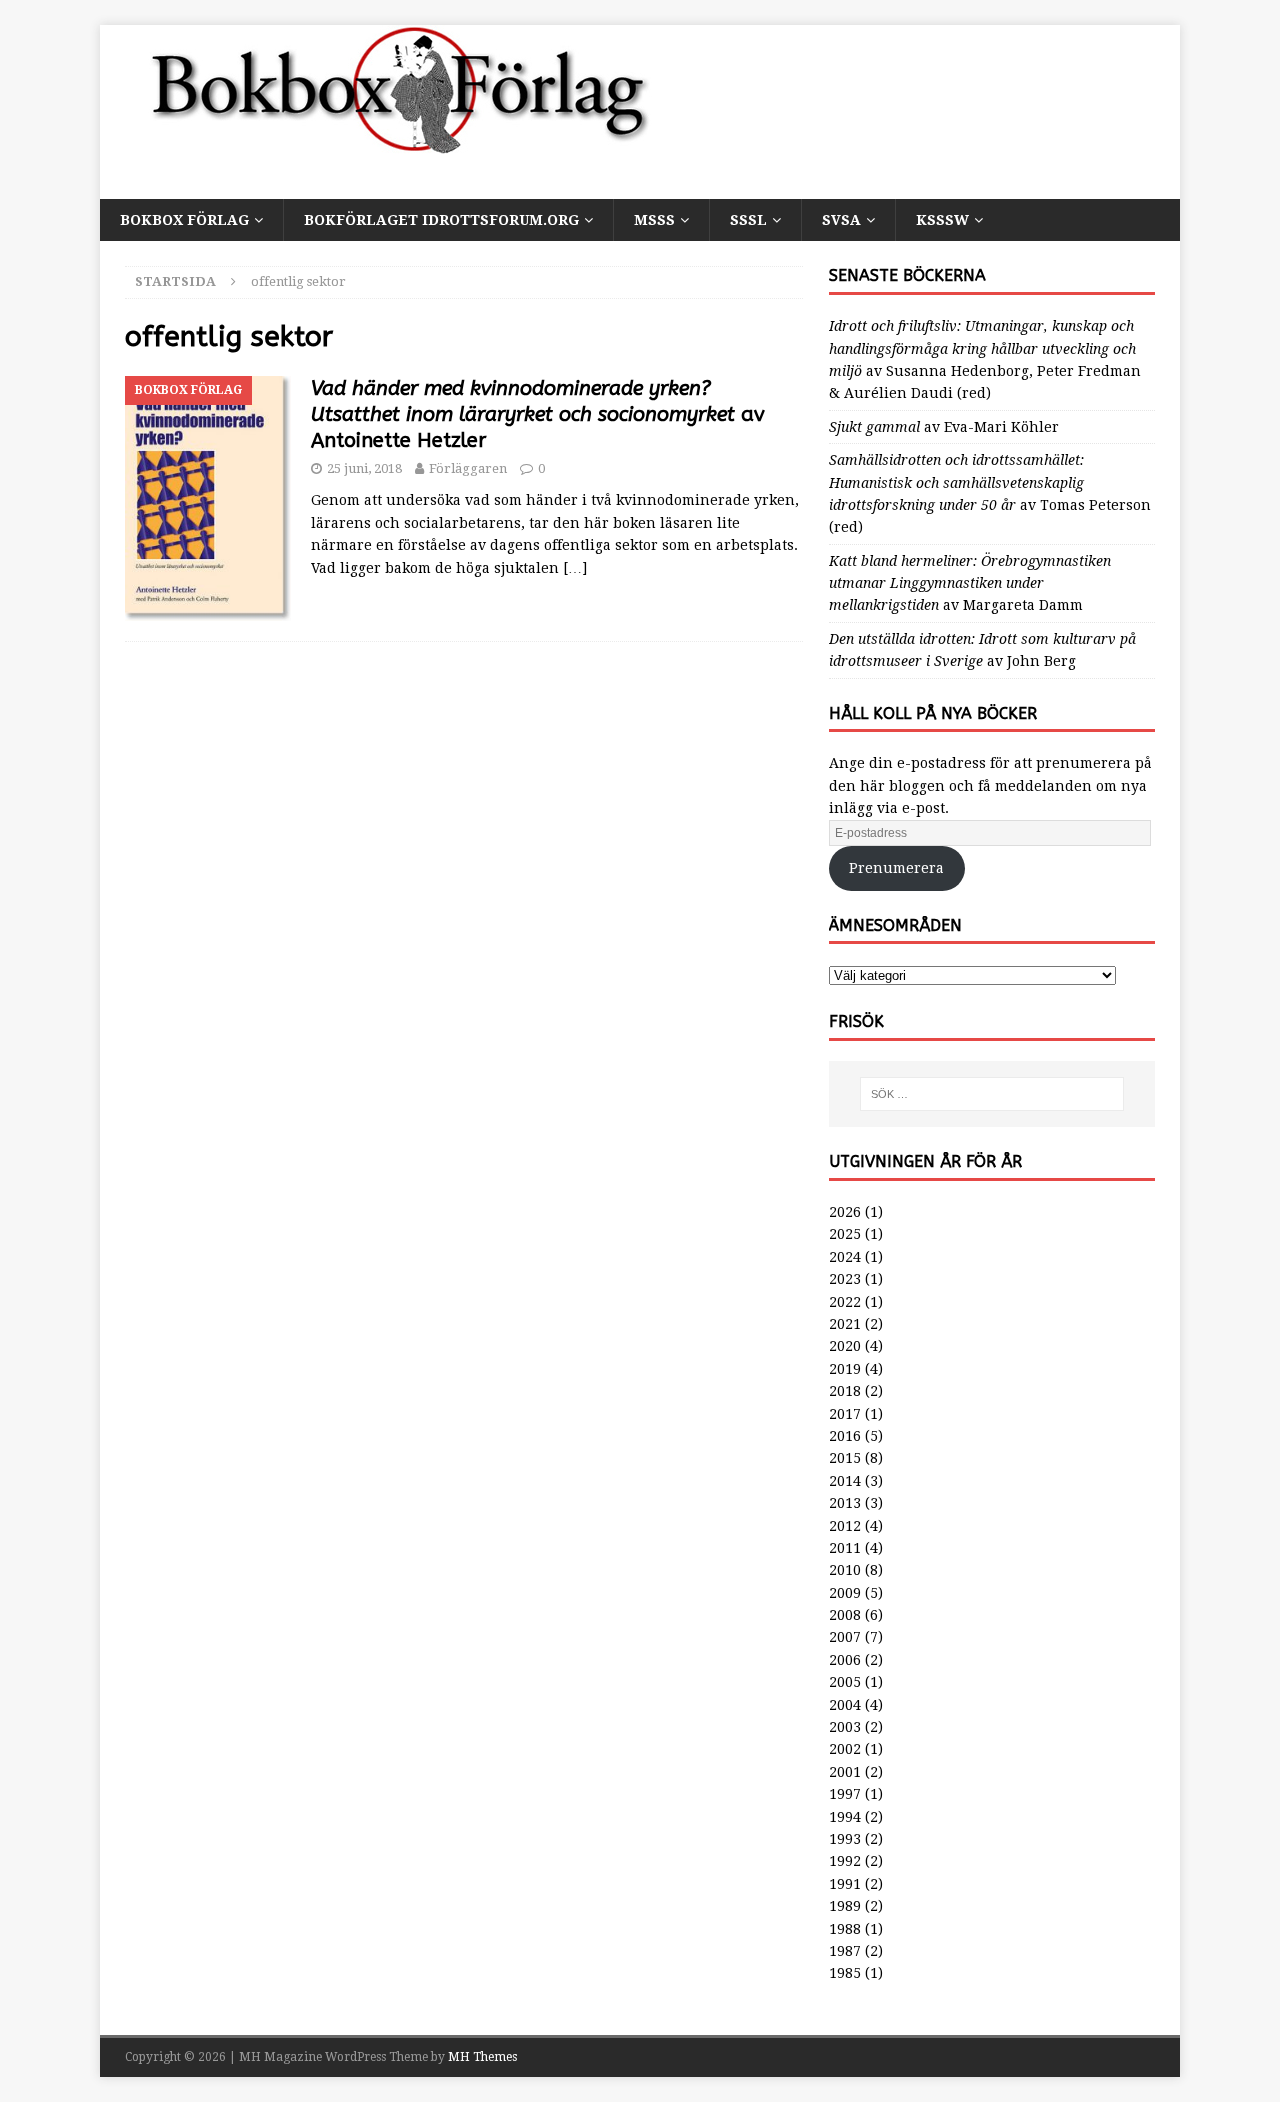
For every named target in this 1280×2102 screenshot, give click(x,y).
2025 (845, 1234)
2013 (845, 1503)
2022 (845, 1302)
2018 (845, 1391)
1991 (845, 1884)
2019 (845, 1369)
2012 (845, 1526)
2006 (845, 1660)
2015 (845, 1458)
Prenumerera (896, 868)
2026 (845, 1212)
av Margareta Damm (970, 583)
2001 (845, 1772)
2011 (845, 1548)
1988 (845, 1929)
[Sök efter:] (992, 1094)
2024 (845, 1257)
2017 (845, 1414)
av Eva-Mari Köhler (944, 427)
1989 (845, 1906)
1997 (845, 1794)
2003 (845, 1727)
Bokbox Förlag (184, 220)
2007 (845, 1637)
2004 (845, 1705)
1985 (845, 1973)
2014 (845, 1481)
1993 (845, 1839)
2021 (845, 1324)
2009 (845, 1593)
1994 (845, 1817)
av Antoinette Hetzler (538, 414)
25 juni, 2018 (364, 468)
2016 (845, 1436)
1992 (845, 1861)
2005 (845, 1682)
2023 (845, 1279)
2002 (845, 1749)
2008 (845, 1615)
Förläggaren (468, 468)
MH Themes (482, 2057)
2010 (845, 1570)
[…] (575, 568)
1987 (845, 1951)
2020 (845, 1346)
